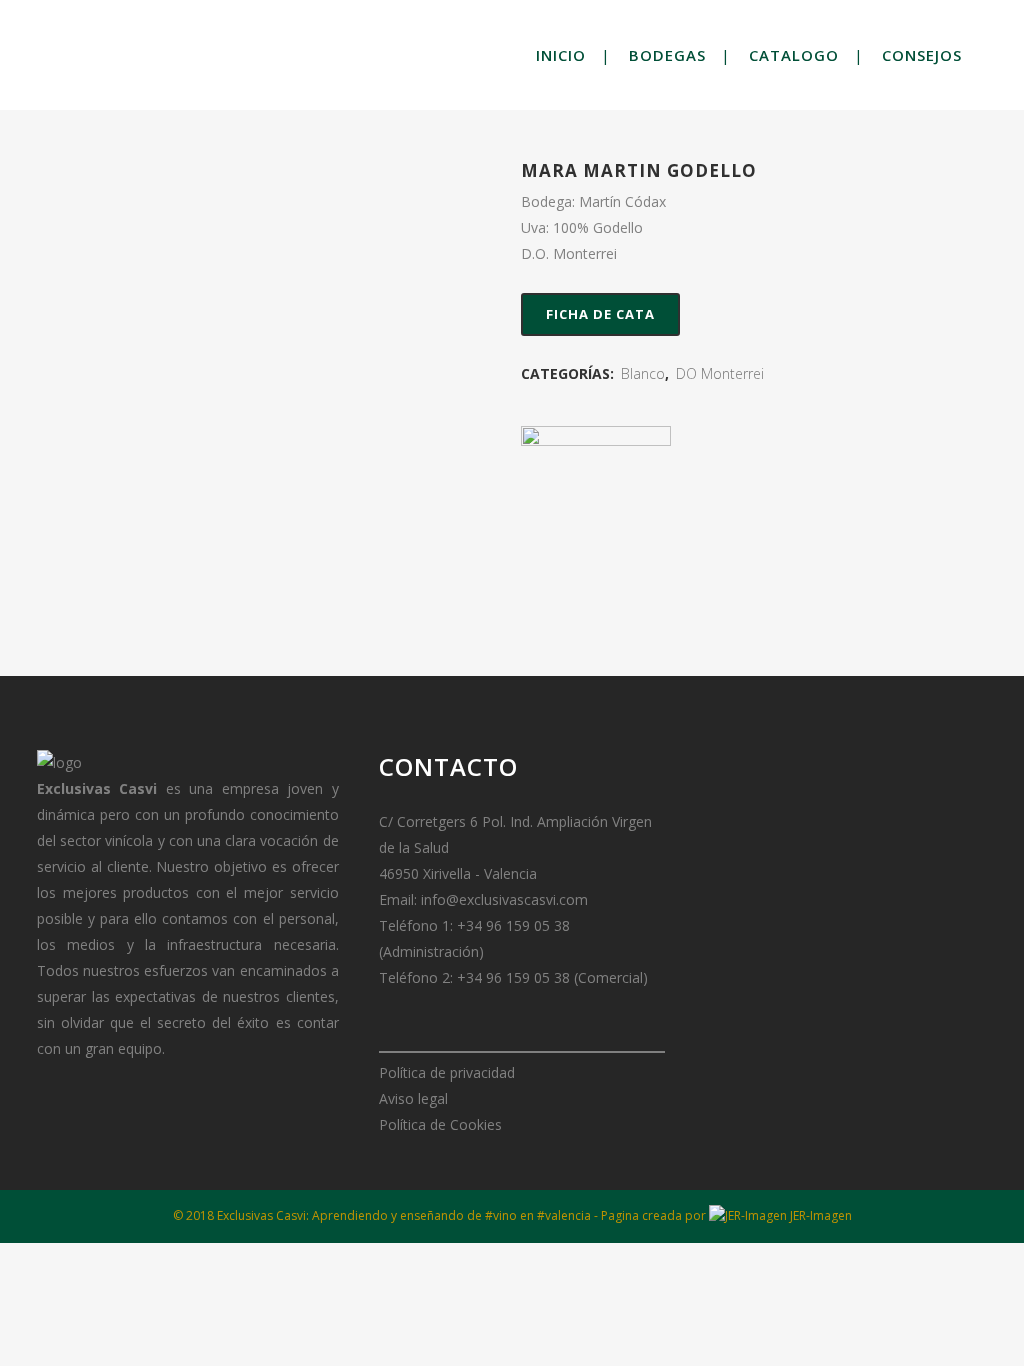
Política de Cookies (440, 1124)
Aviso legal (413, 1098)
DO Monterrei (720, 373)
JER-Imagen (819, 1215)
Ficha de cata (600, 314)
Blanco (643, 373)
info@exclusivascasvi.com (504, 899)
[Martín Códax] (596, 501)
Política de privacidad (447, 1072)
